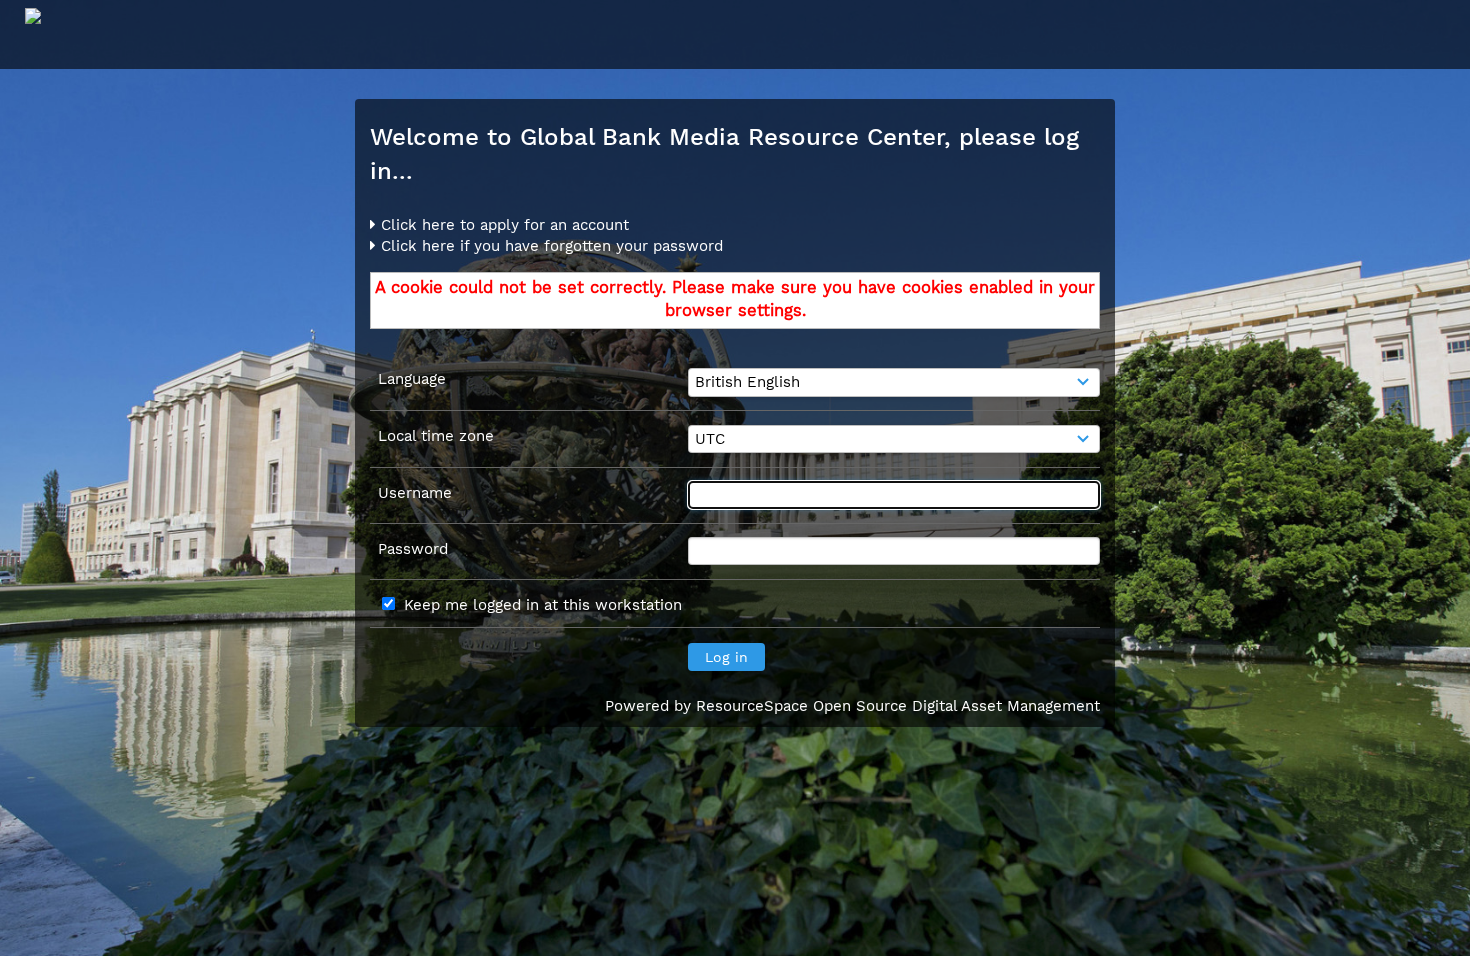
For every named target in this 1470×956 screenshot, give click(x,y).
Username (415, 493)
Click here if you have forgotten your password (549, 246)
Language (412, 379)
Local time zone (436, 436)
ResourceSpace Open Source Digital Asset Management (898, 706)
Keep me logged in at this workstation (543, 605)
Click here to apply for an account (502, 225)
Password (413, 549)
